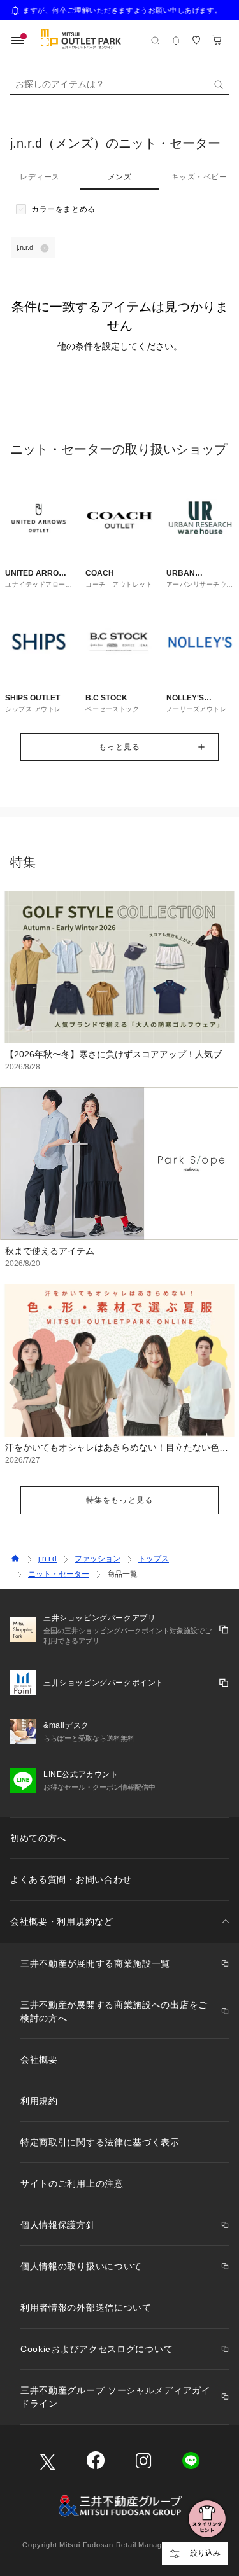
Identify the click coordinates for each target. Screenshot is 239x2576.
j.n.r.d (47, 1559)
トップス (154, 1559)
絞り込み (205, 2553)
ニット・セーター (59, 1574)
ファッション (98, 1559)
